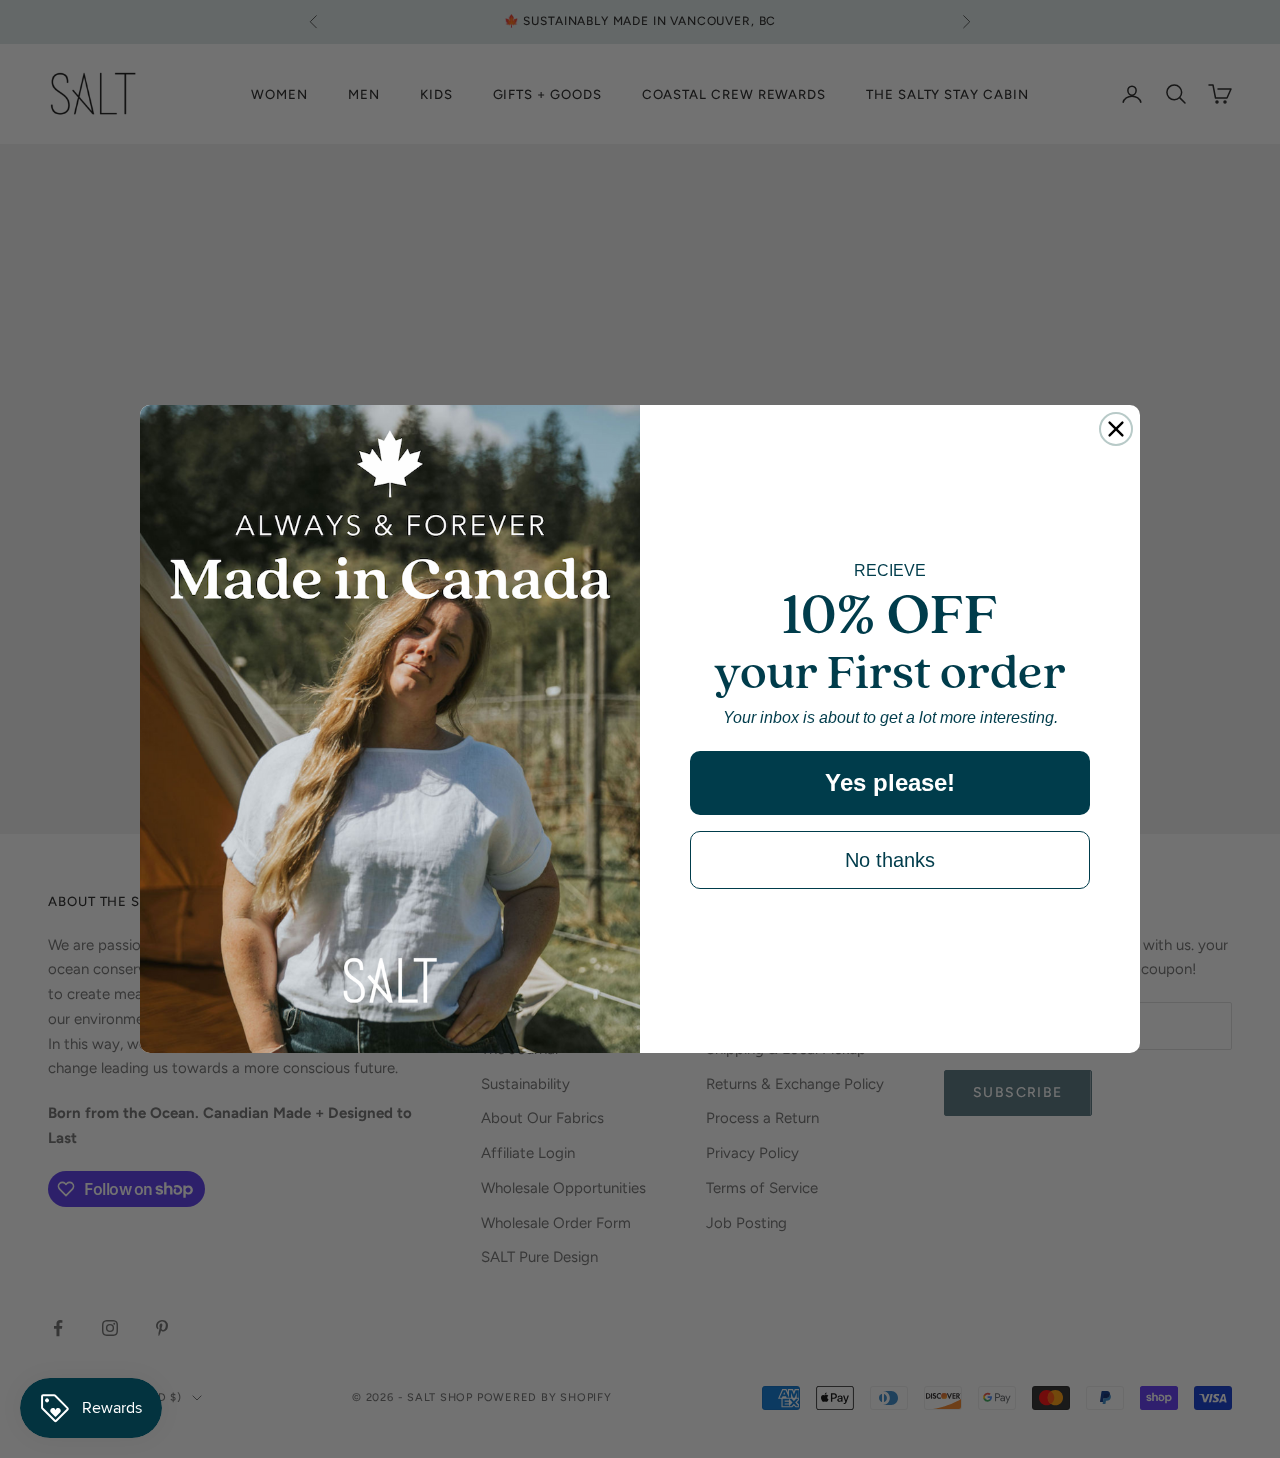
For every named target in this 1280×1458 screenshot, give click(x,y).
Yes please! (890, 782)
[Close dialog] (1116, 429)
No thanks (890, 860)
